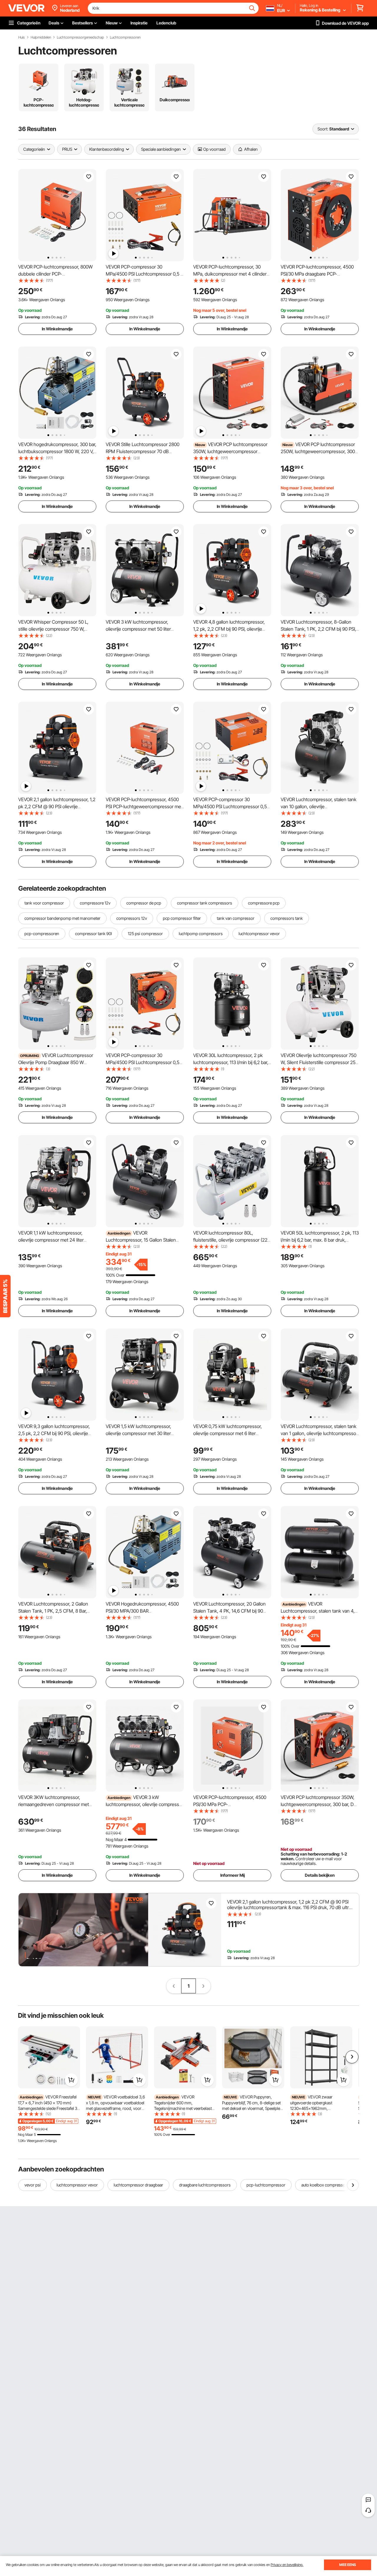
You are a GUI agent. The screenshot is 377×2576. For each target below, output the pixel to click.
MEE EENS (348, 2565)
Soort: (323, 129)
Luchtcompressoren (125, 37)
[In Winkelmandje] (71, 2080)
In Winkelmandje (57, 329)
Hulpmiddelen (41, 37)
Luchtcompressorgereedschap (80, 37)
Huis (22, 37)
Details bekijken (320, 1875)
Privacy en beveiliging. (287, 2565)
